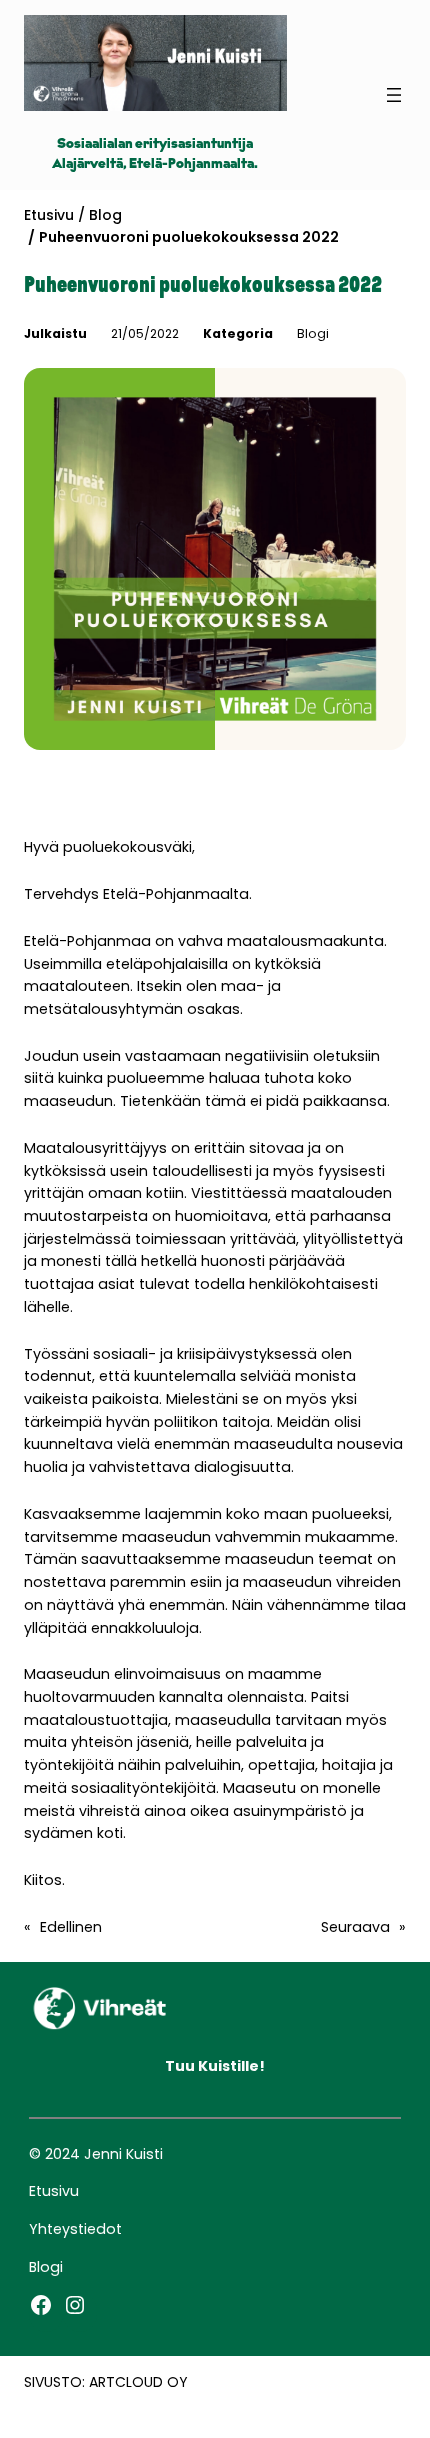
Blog (105, 215)
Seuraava (355, 1927)
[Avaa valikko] (394, 95)
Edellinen (71, 1927)
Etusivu (49, 215)
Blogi (313, 333)
